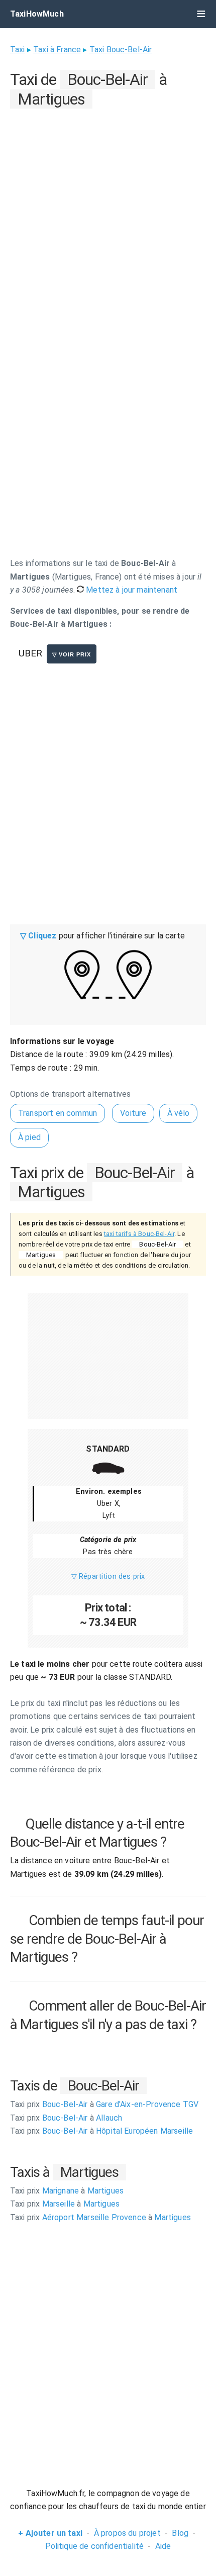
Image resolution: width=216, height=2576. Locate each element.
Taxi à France (57, 50)
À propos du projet (127, 2533)
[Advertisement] (108, 220)
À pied (29, 1137)
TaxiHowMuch (37, 14)
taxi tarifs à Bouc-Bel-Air (139, 1234)
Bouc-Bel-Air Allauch (66, 2118)
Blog (180, 2533)
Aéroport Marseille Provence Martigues (100, 2217)
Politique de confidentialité (94, 2546)
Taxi (18, 50)
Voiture (133, 1113)
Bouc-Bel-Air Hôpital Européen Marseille (101, 2131)
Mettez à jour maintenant (131, 590)
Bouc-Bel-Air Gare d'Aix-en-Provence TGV (104, 2104)
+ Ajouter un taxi (50, 2533)
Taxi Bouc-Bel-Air (121, 50)
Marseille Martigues (65, 2204)
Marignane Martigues (67, 2191)
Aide (163, 2546)
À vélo (179, 1113)
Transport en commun (58, 1113)
